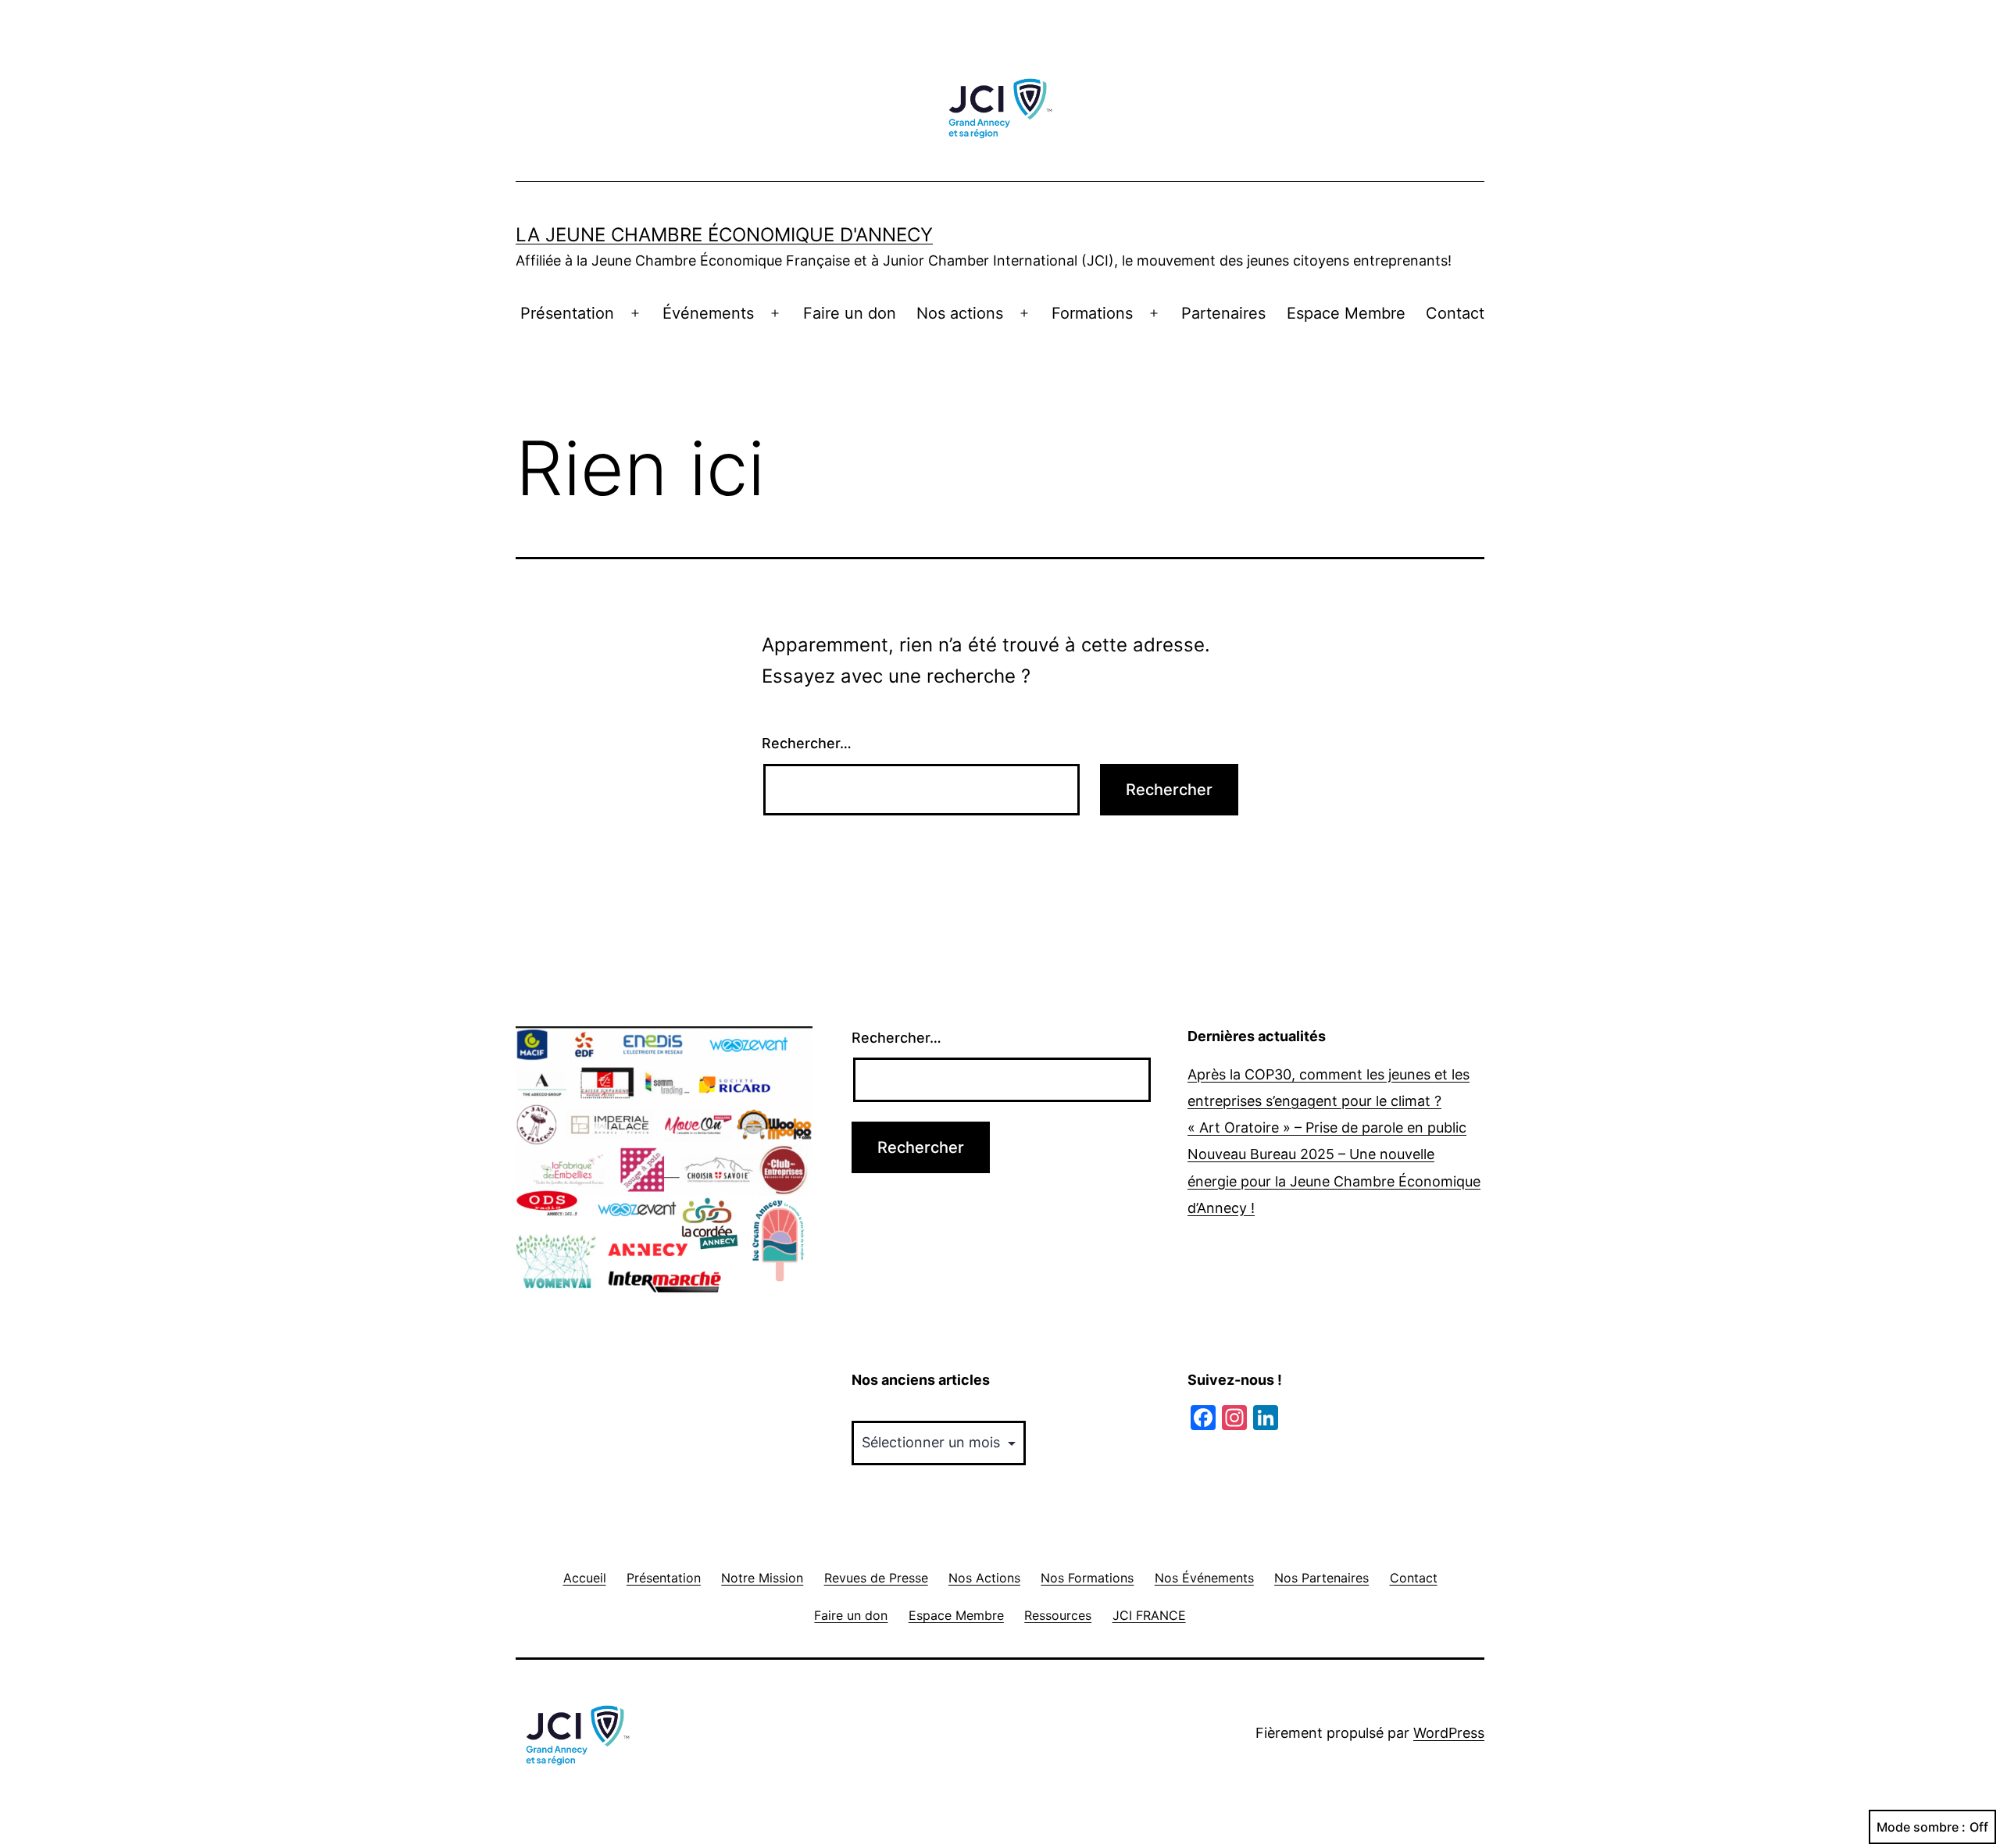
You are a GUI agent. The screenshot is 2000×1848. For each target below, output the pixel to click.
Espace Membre (1346, 313)
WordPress (1449, 1733)
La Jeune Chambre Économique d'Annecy (724, 235)
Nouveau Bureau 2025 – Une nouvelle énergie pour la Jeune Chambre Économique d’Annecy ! (1334, 1181)
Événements (708, 313)
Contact (1455, 313)
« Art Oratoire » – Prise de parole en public (1327, 1127)
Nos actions (960, 313)
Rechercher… (807, 743)
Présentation (567, 313)
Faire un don (850, 313)
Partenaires (1223, 313)
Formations (1092, 313)
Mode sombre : (1921, 1827)
